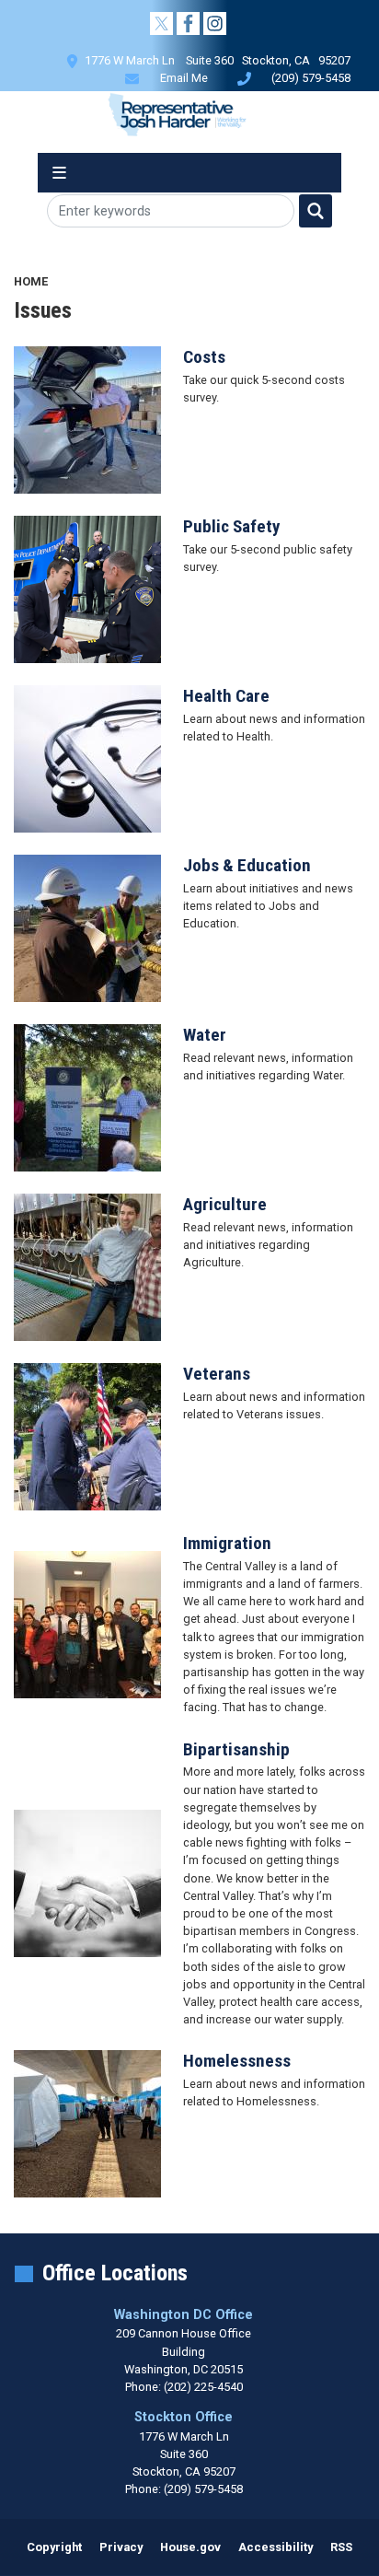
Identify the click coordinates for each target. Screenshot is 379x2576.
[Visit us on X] (163, 23)
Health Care (226, 696)
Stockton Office (184, 2417)
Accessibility (276, 2547)
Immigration (227, 1543)
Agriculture (225, 1204)
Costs (204, 357)
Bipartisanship (236, 1749)
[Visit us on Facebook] (190, 23)
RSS (341, 2547)
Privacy (121, 2547)
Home (31, 281)
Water (205, 1035)
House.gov (190, 2547)
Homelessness (237, 2061)
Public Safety (232, 526)
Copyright (54, 2547)
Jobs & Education (247, 865)
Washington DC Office (184, 2315)
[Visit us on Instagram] (217, 23)
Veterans (217, 1374)
